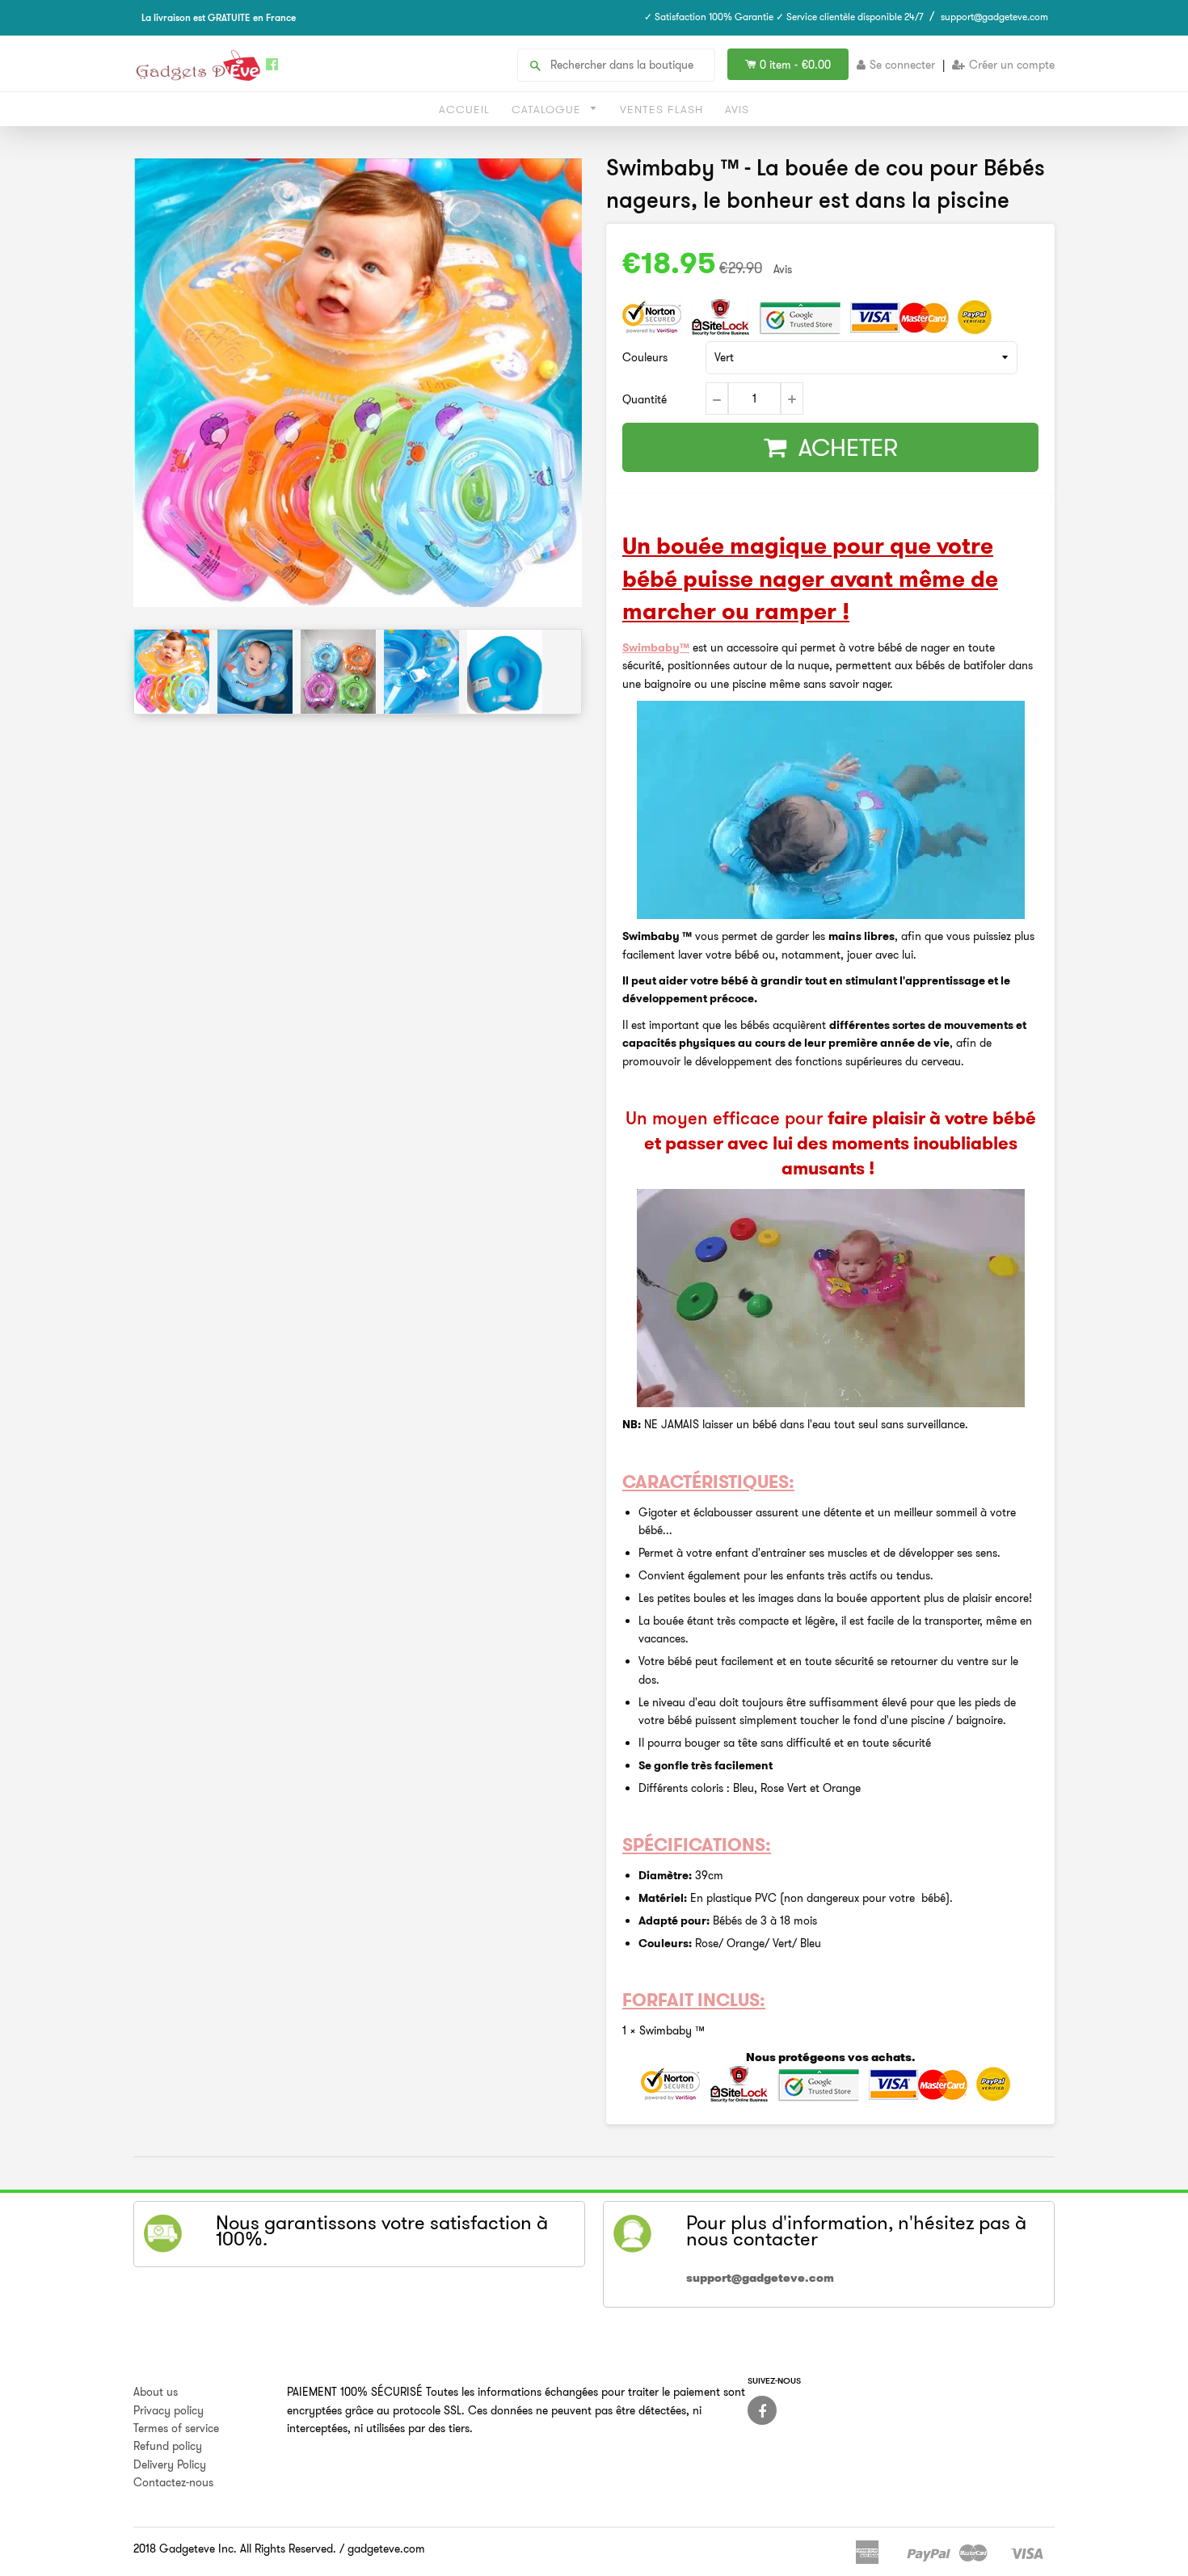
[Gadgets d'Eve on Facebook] (762, 2410)
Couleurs (645, 357)
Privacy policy (169, 2410)
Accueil (464, 109)
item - (795, 65)
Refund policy (168, 2446)
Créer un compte (1012, 65)
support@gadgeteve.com (994, 17)
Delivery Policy (170, 2464)
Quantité (645, 399)
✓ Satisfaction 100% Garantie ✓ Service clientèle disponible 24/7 (784, 17)
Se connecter (902, 65)
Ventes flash (661, 109)
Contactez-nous (173, 2482)
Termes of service (176, 2428)
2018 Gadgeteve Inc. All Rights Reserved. (235, 2549)
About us (156, 2392)
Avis (737, 109)
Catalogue (548, 109)
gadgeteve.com (386, 2549)
